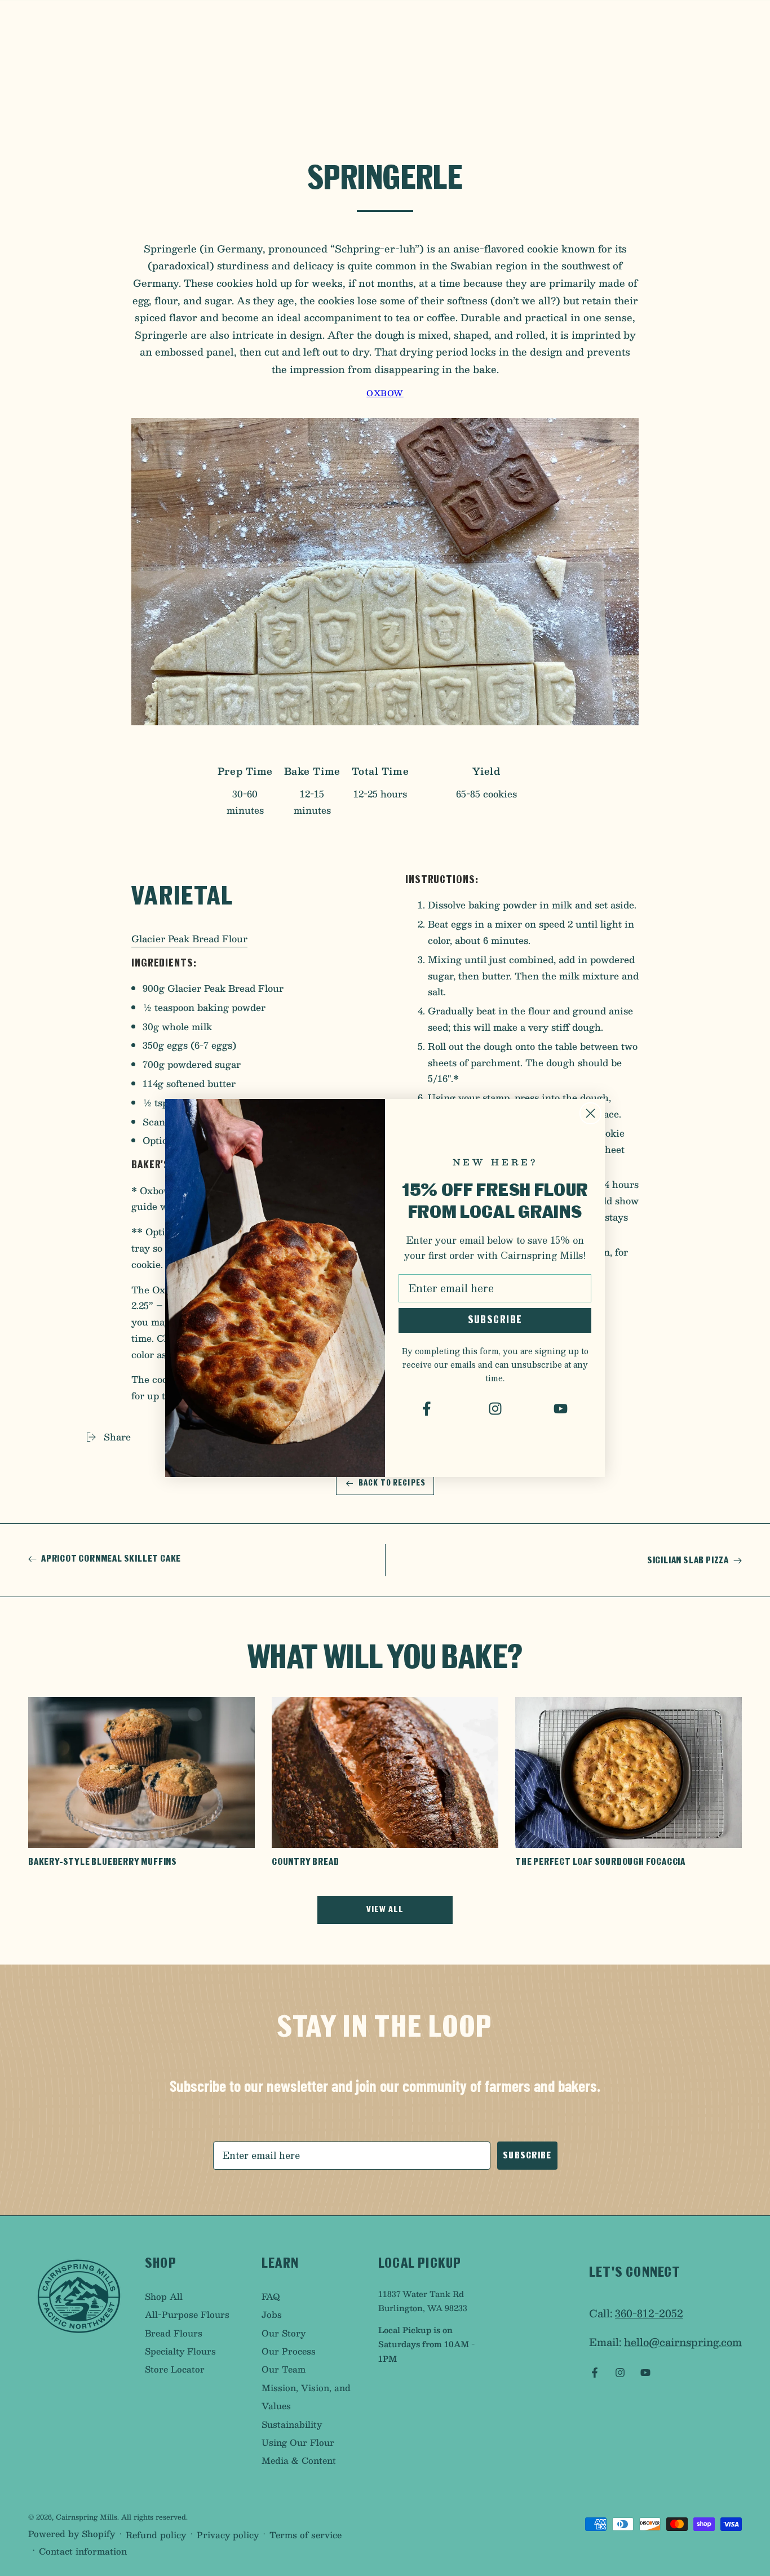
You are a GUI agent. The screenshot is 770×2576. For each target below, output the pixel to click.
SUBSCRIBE (495, 1320)
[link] (429, 1409)
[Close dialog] (590, 1113)
